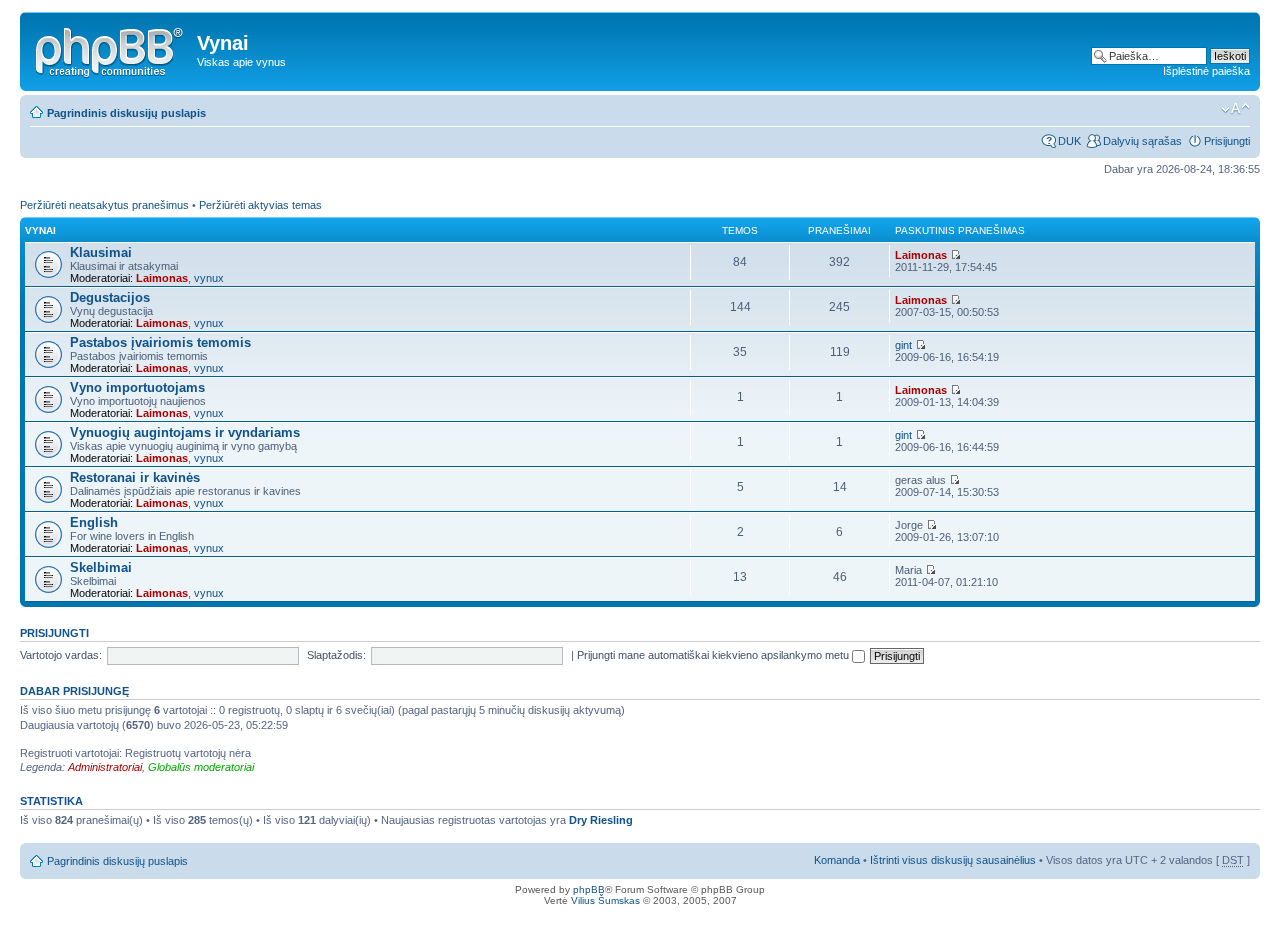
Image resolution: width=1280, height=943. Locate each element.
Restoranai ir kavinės (135, 477)
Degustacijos (110, 297)
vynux (209, 278)
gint (903, 345)
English (94, 522)
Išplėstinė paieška (1206, 71)
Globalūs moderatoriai (201, 767)
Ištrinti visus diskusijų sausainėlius (953, 860)
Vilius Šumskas (605, 900)
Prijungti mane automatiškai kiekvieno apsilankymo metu (714, 655)
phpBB (589, 889)
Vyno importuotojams (137, 387)
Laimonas (162, 278)
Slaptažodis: (336, 655)
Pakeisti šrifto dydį (1235, 109)
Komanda (837, 860)
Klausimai (101, 252)
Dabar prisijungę (74, 691)
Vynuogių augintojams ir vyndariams (185, 432)
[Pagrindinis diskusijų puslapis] (111, 49)
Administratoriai (105, 767)
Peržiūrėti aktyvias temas (260, 205)
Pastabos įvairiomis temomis (160, 342)
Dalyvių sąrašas (1142, 141)
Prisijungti (1227, 141)
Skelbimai (101, 567)
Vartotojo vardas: (61, 655)
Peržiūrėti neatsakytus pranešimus (104, 205)
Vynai (40, 230)
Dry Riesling (601, 820)
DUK (1069, 141)
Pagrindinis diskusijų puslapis (126, 113)
